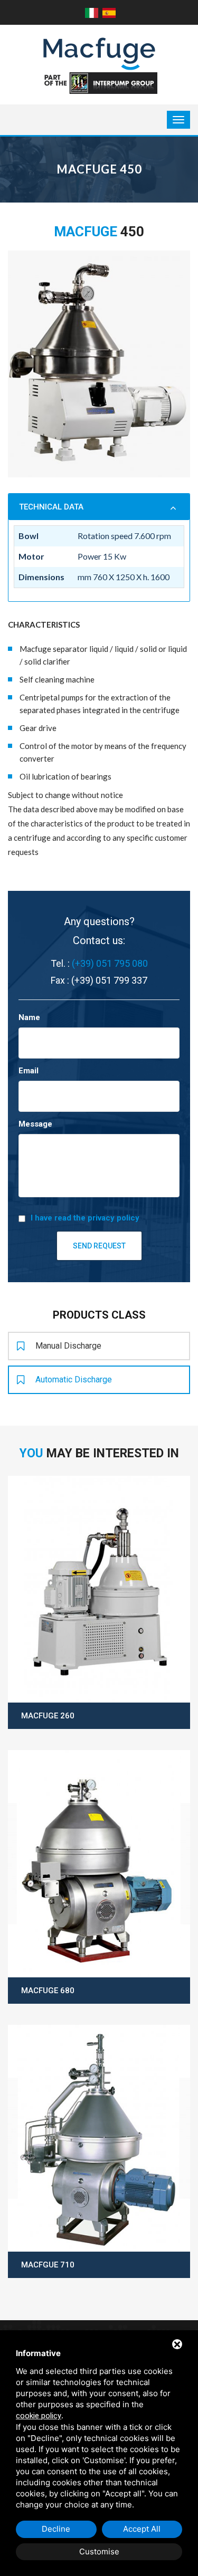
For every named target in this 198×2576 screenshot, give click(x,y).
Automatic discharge (74, 1380)
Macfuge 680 (48, 1991)
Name (29, 1017)
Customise (99, 2551)
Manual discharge (68, 1346)
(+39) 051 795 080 (110, 963)
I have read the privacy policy (85, 1218)
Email (29, 1071)
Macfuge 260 (48, 1716)
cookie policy (39, 2416)
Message (35, 1124)
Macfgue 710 (48, 2265)
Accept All (142, 2529)
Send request (99, 1246)
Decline (56, 2529)
